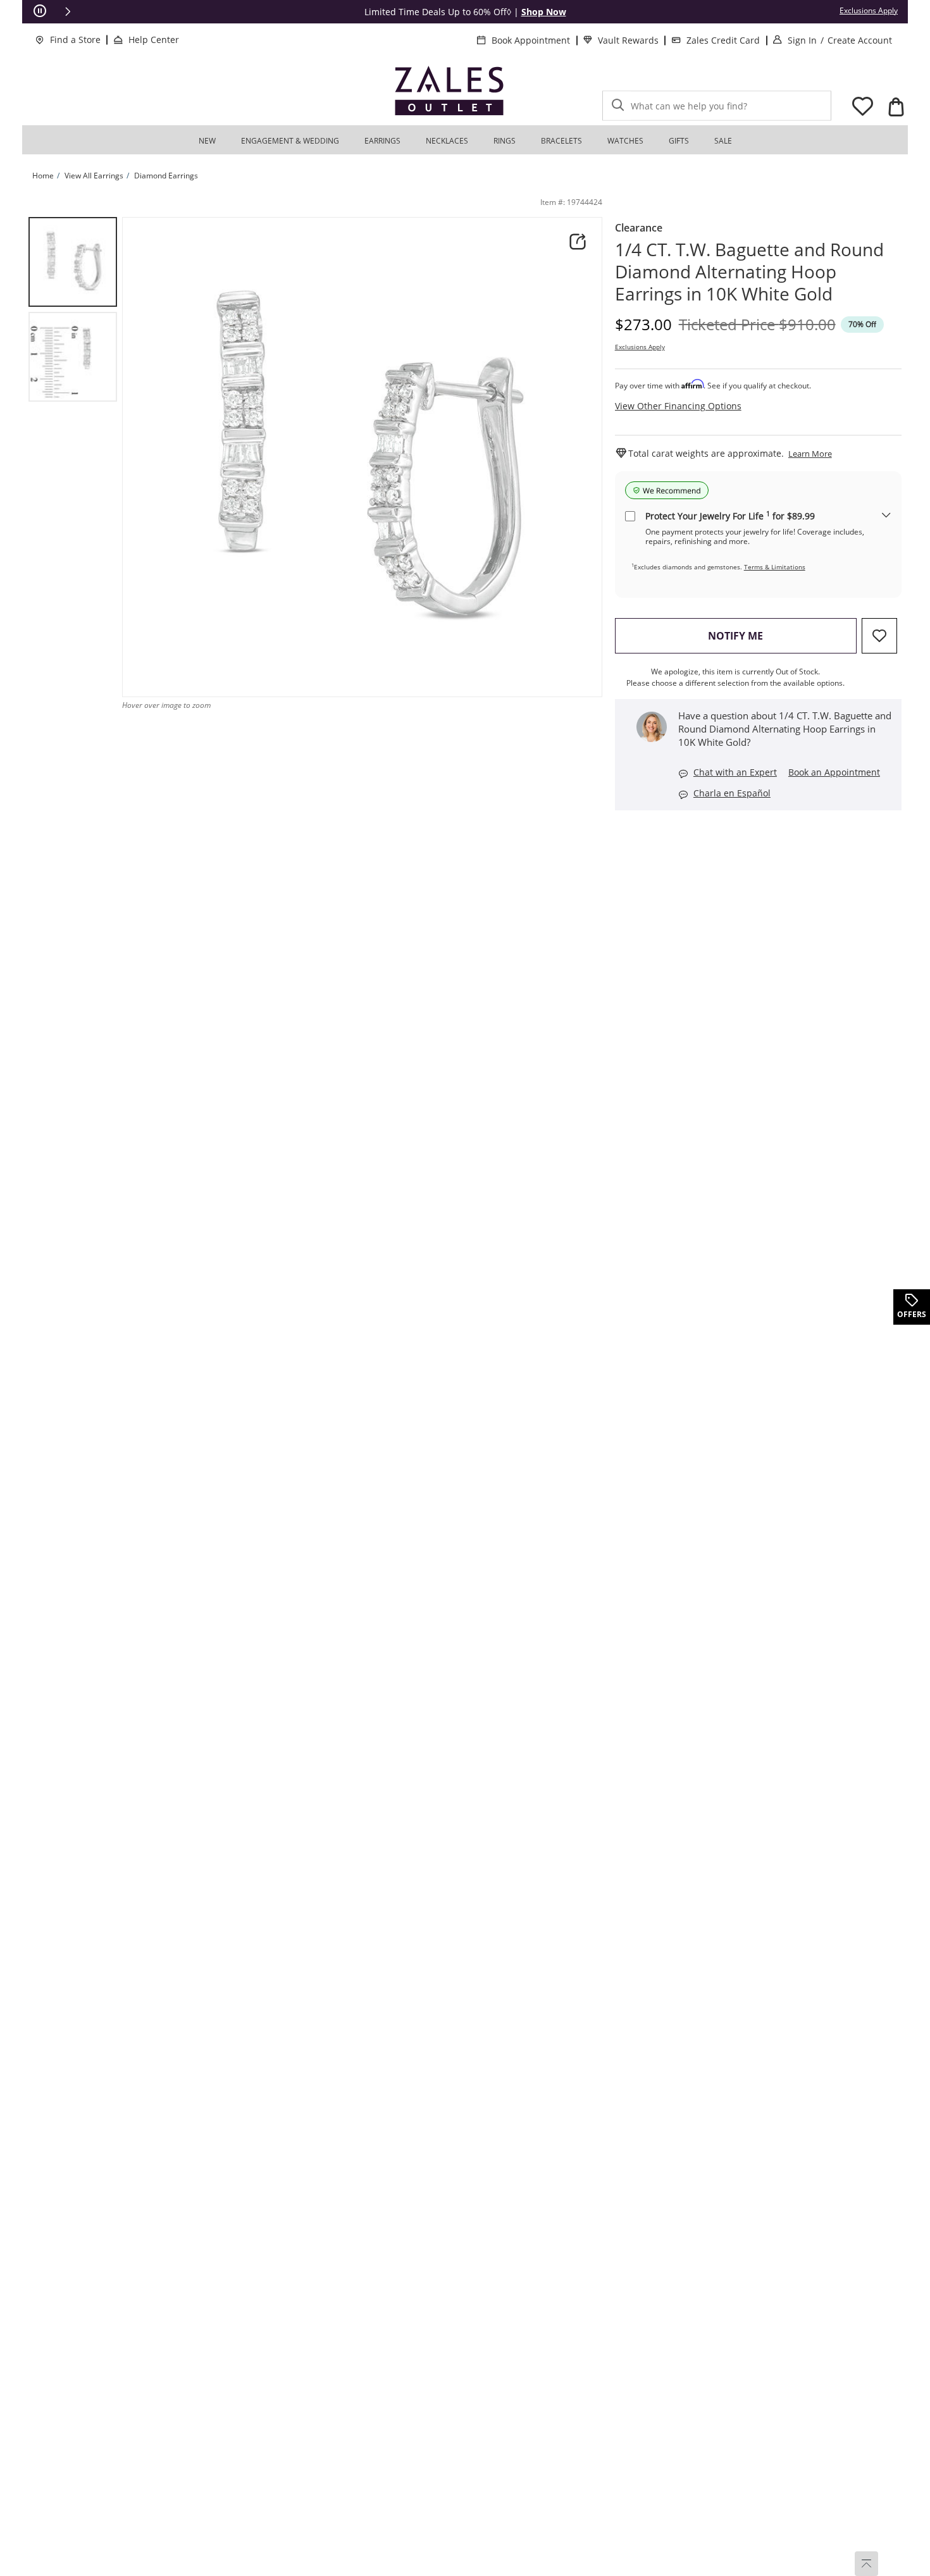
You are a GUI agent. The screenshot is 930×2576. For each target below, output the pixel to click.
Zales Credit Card (723, 40)
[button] (68, 11)
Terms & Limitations (775, 567)
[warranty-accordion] (886, 516)
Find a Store (75, 40)
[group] (73, 262)
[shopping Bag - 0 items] (896, 107)
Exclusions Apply (640, 347)
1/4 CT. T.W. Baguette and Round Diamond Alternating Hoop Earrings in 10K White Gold (749, 272)
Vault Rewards (628, 40)
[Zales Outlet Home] (449, 91)
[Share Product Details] (578, 242)
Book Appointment (531, 40)
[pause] (40, 11)
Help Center (154, 40)
